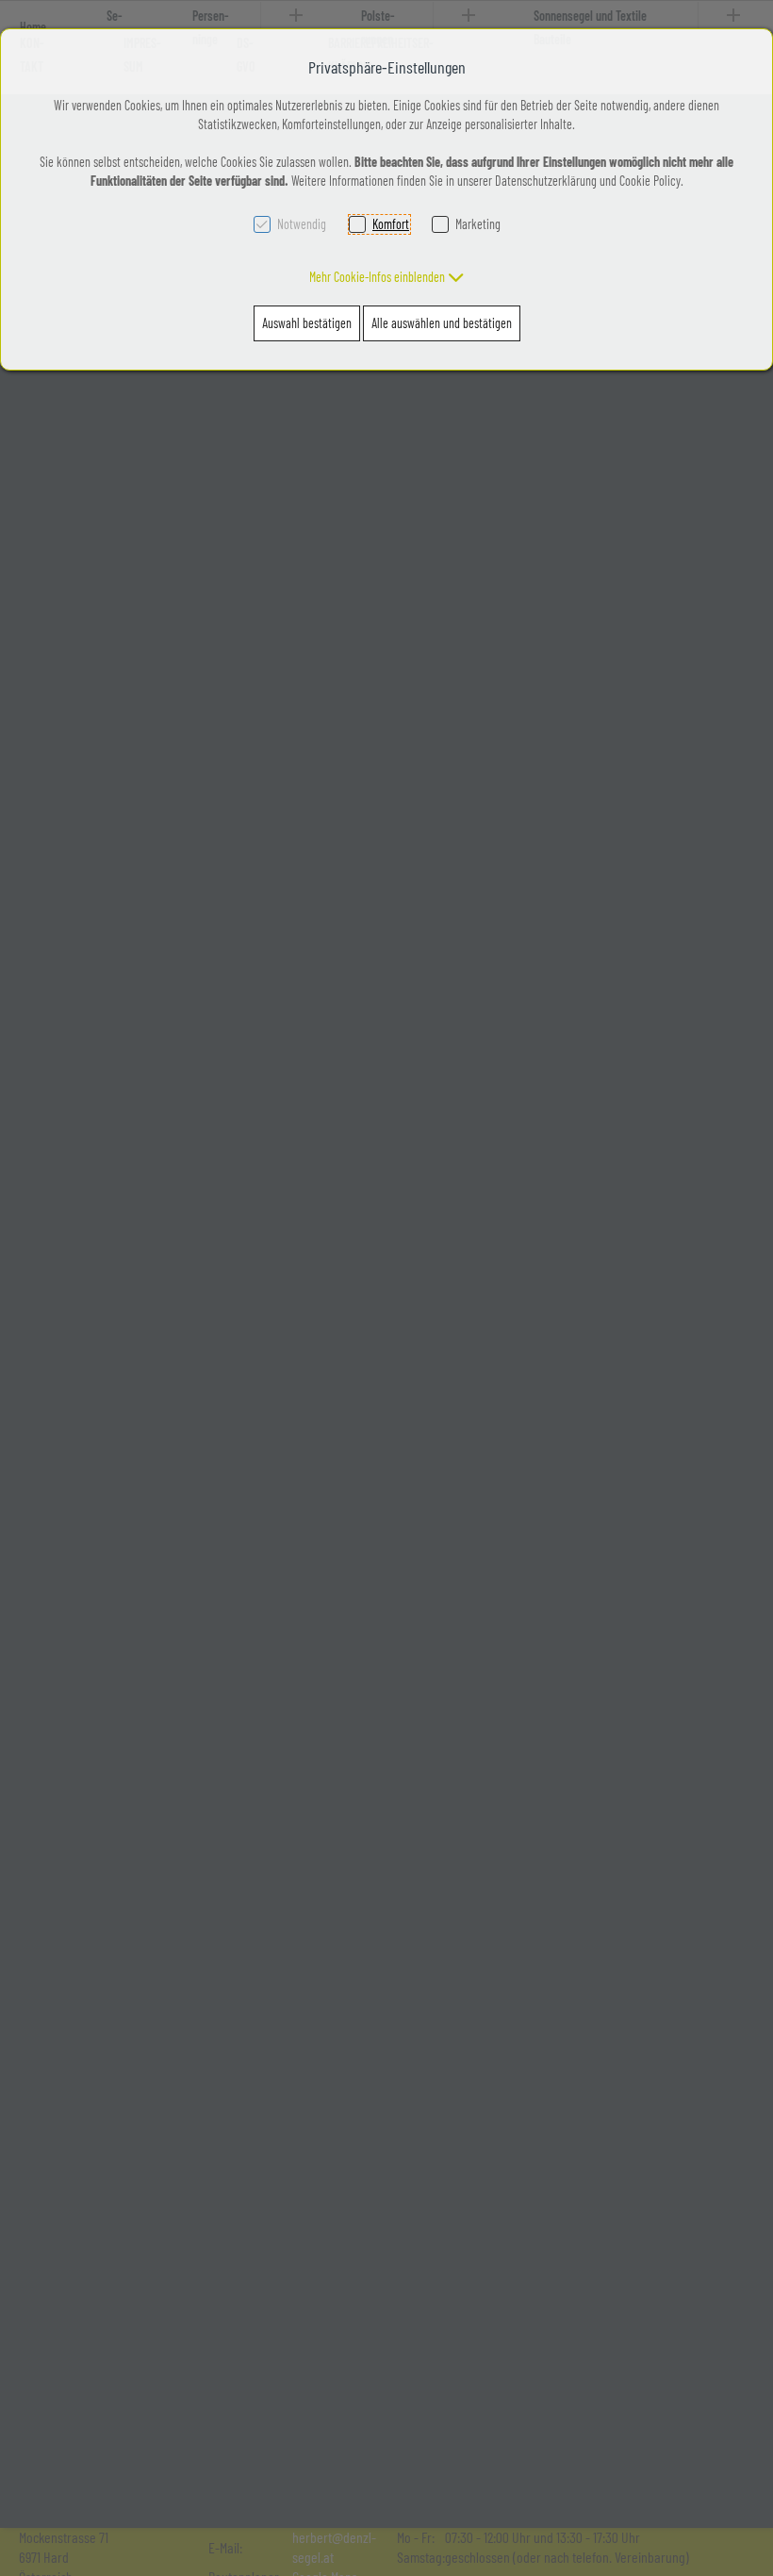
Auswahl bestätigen (307, 323)
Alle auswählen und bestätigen (442, 323)
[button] (387, 277)
